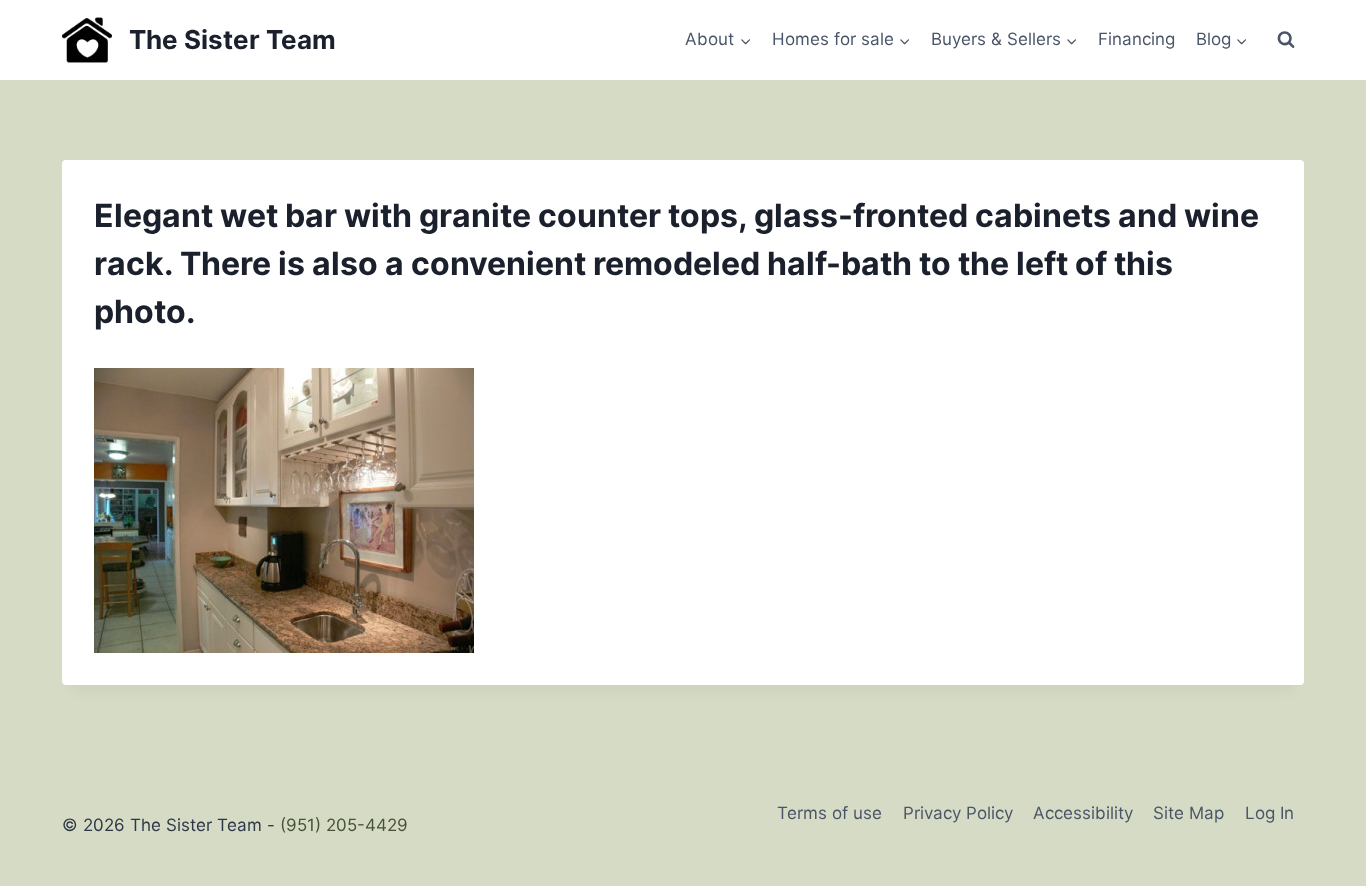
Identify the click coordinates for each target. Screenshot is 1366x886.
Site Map (1188, 813)
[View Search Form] (1286, 40)
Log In (1269, 813)
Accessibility (1083, 813)
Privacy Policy (958, 813)
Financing (1136, 39)
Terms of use (829, 813)
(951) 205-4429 (344, 825)
